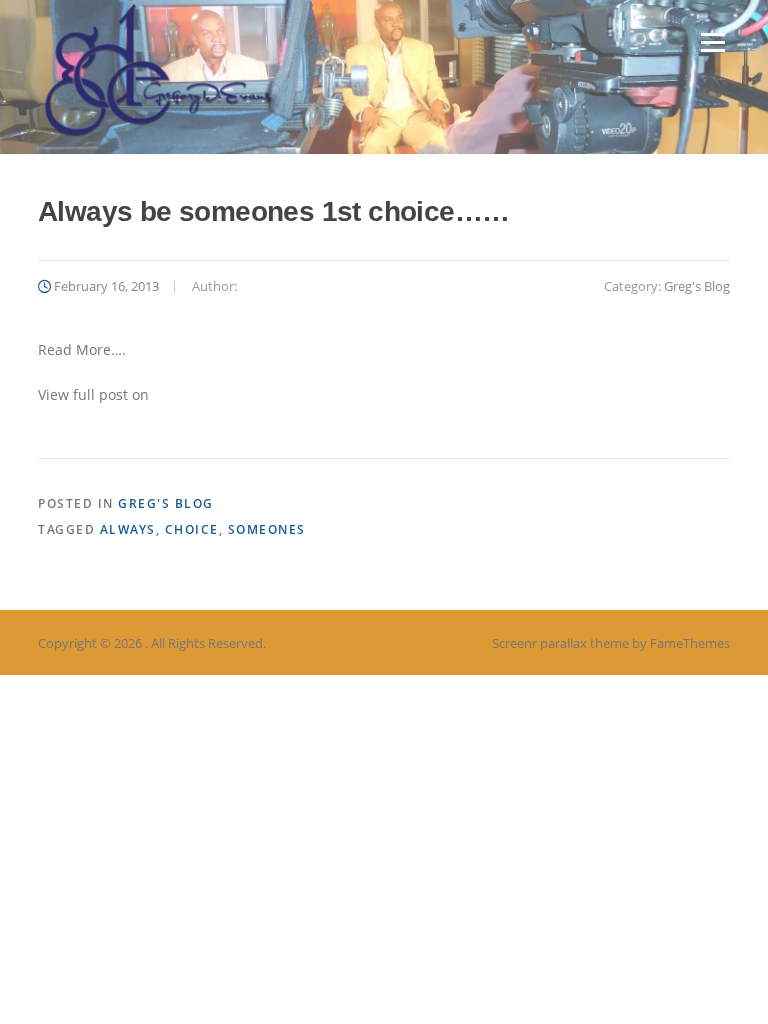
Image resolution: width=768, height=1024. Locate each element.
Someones (267, 529)
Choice (192, 529)
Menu (712, 42)
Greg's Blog (697, 286)
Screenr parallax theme (560, 643)
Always (128, 529)
